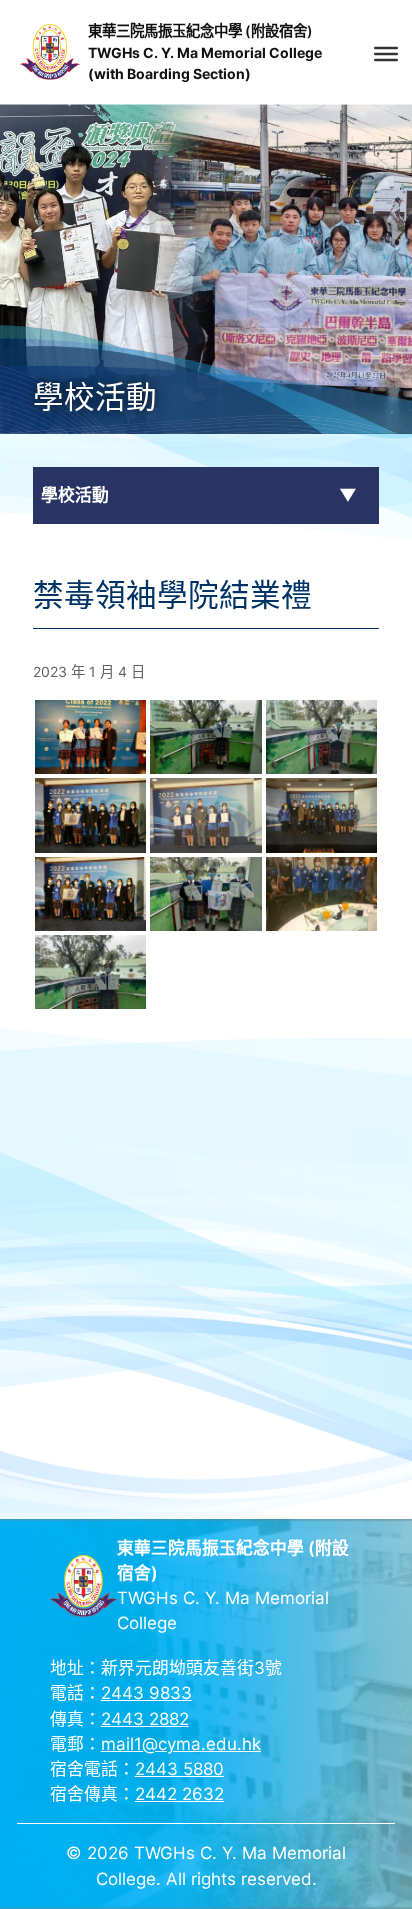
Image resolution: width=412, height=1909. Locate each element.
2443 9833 (146, 1693)
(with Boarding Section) (169, 73)
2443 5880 (179, 1769)
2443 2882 (145, 1719)
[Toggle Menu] (386, 54)
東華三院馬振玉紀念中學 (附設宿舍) (200, 30)
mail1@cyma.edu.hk (181, 1744)
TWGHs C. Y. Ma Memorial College (205, 52)
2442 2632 (179, 1794)
